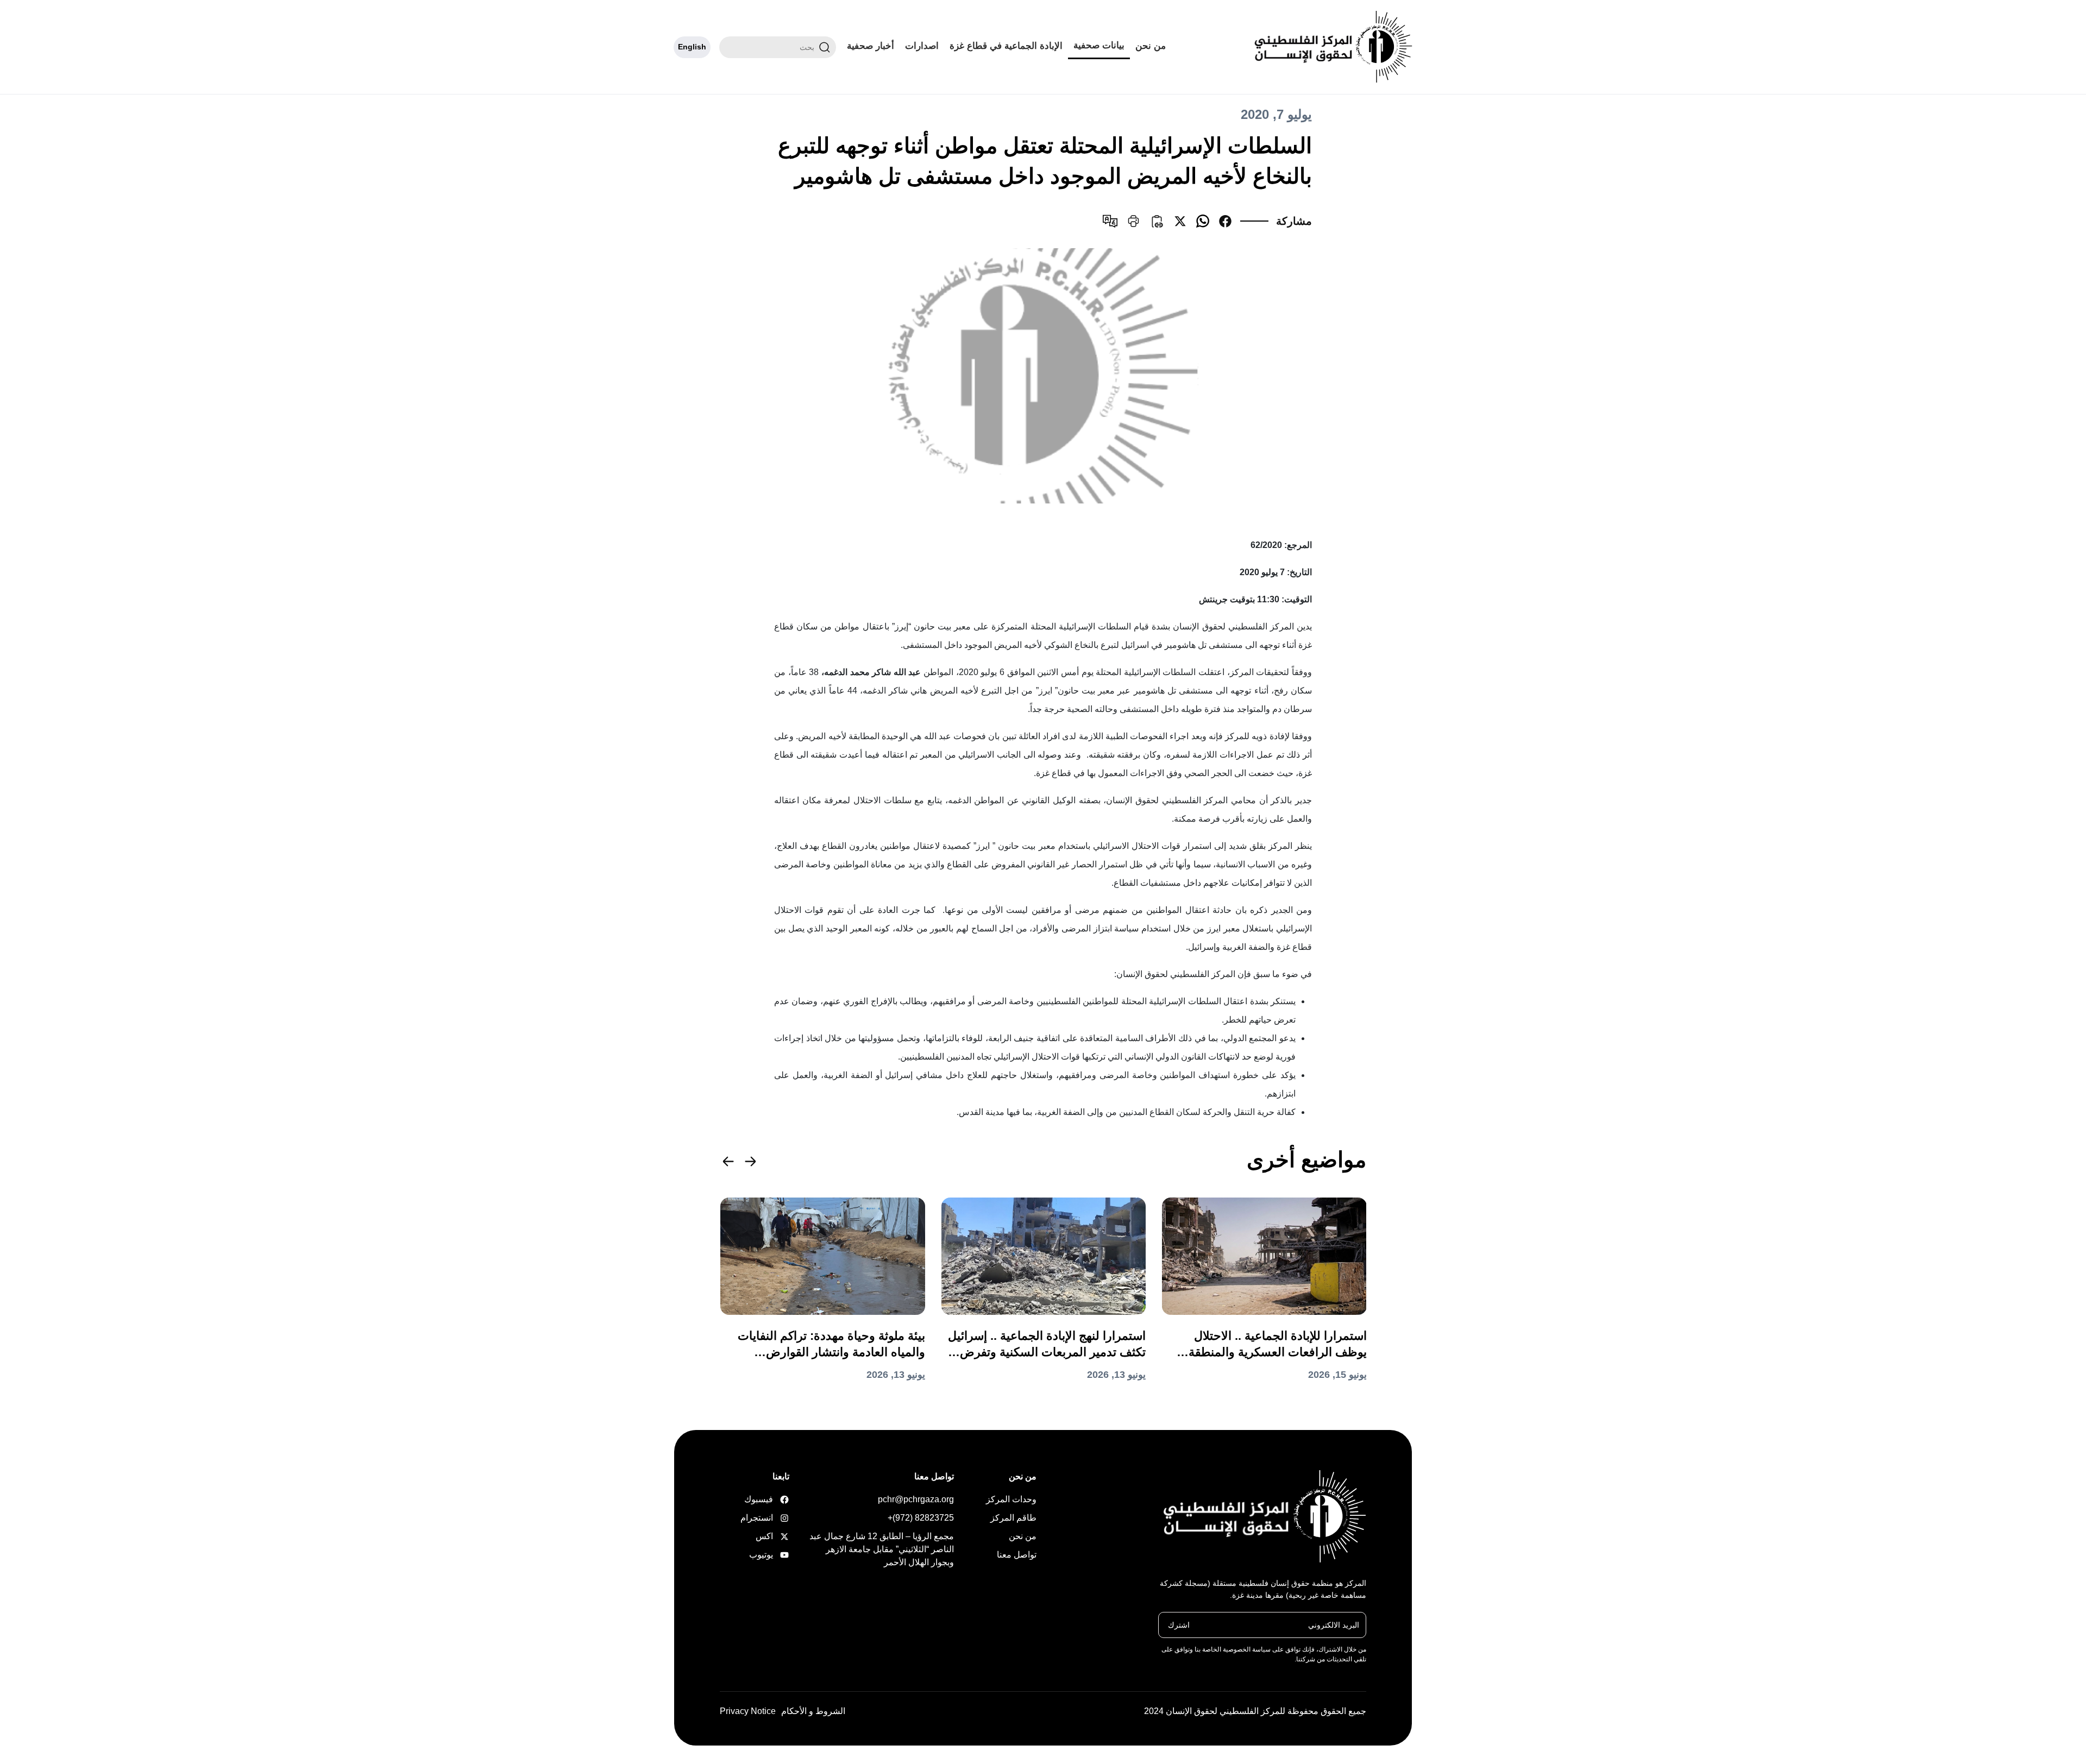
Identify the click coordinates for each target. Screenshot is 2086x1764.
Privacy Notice (748, 1711)
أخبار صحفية (871, 46)
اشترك (1179, 1624)
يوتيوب (772, 1555)
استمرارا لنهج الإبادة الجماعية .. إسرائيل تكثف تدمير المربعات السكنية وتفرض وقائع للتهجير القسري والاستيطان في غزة (1047, 1345)
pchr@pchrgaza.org (916, 1499)
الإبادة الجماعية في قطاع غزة (1006, 46)
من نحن (1151, 46)
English (692, 47)
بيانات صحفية (1099, 45)
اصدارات (922, 46)
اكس (772, 1536)
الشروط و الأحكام (813, 1711)
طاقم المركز (1013, 1518)
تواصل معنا (1017, 1555)
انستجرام (772, 1518)
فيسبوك (772, 1499)
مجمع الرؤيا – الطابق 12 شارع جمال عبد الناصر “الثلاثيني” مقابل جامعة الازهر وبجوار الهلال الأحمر (882, 1549)
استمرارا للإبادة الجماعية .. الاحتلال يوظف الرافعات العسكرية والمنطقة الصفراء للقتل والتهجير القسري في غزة (1268, 1345)
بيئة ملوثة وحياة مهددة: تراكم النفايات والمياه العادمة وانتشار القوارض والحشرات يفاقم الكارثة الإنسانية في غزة (831, 1345)
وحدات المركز (1011, 1499)
